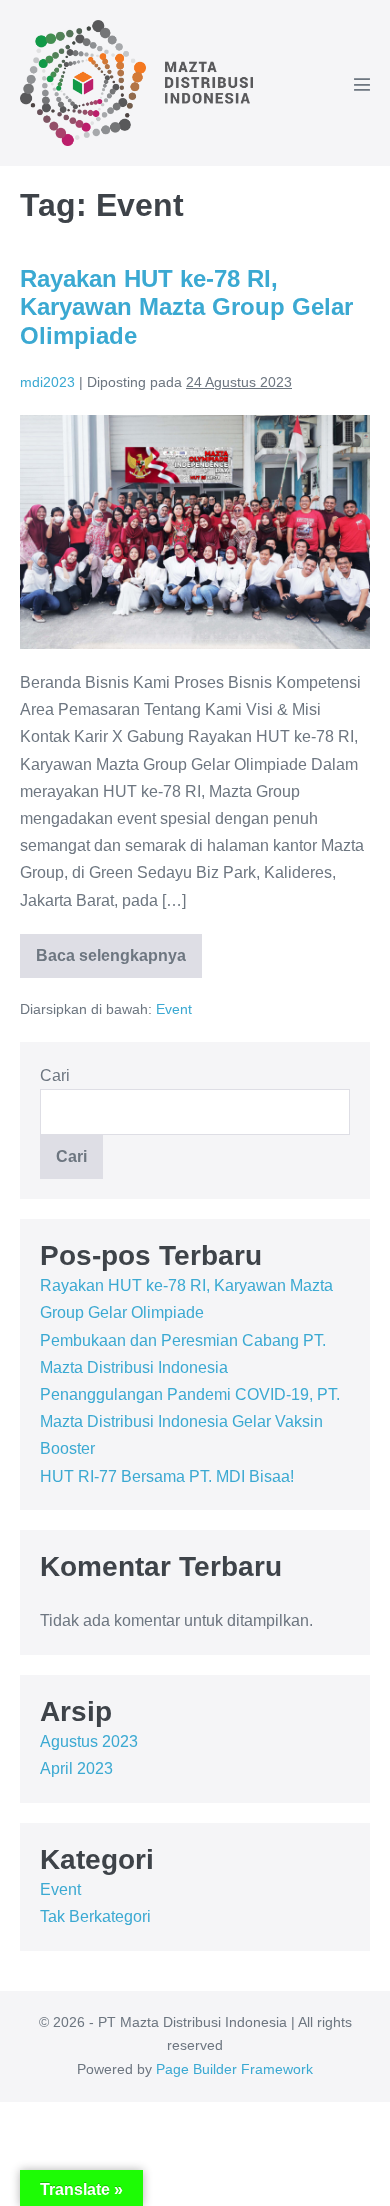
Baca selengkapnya (111, 962)
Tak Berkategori (95, 1916)
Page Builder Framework (234, 2069)
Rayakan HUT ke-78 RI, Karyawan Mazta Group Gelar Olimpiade (186, 307)
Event (174, 1009)
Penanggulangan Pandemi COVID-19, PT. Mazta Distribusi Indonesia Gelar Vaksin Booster (190, 1421)
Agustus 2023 (89, 1741)
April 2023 (76, 1768)
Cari (55, 1075)
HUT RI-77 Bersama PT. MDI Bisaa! (167, 1476)
